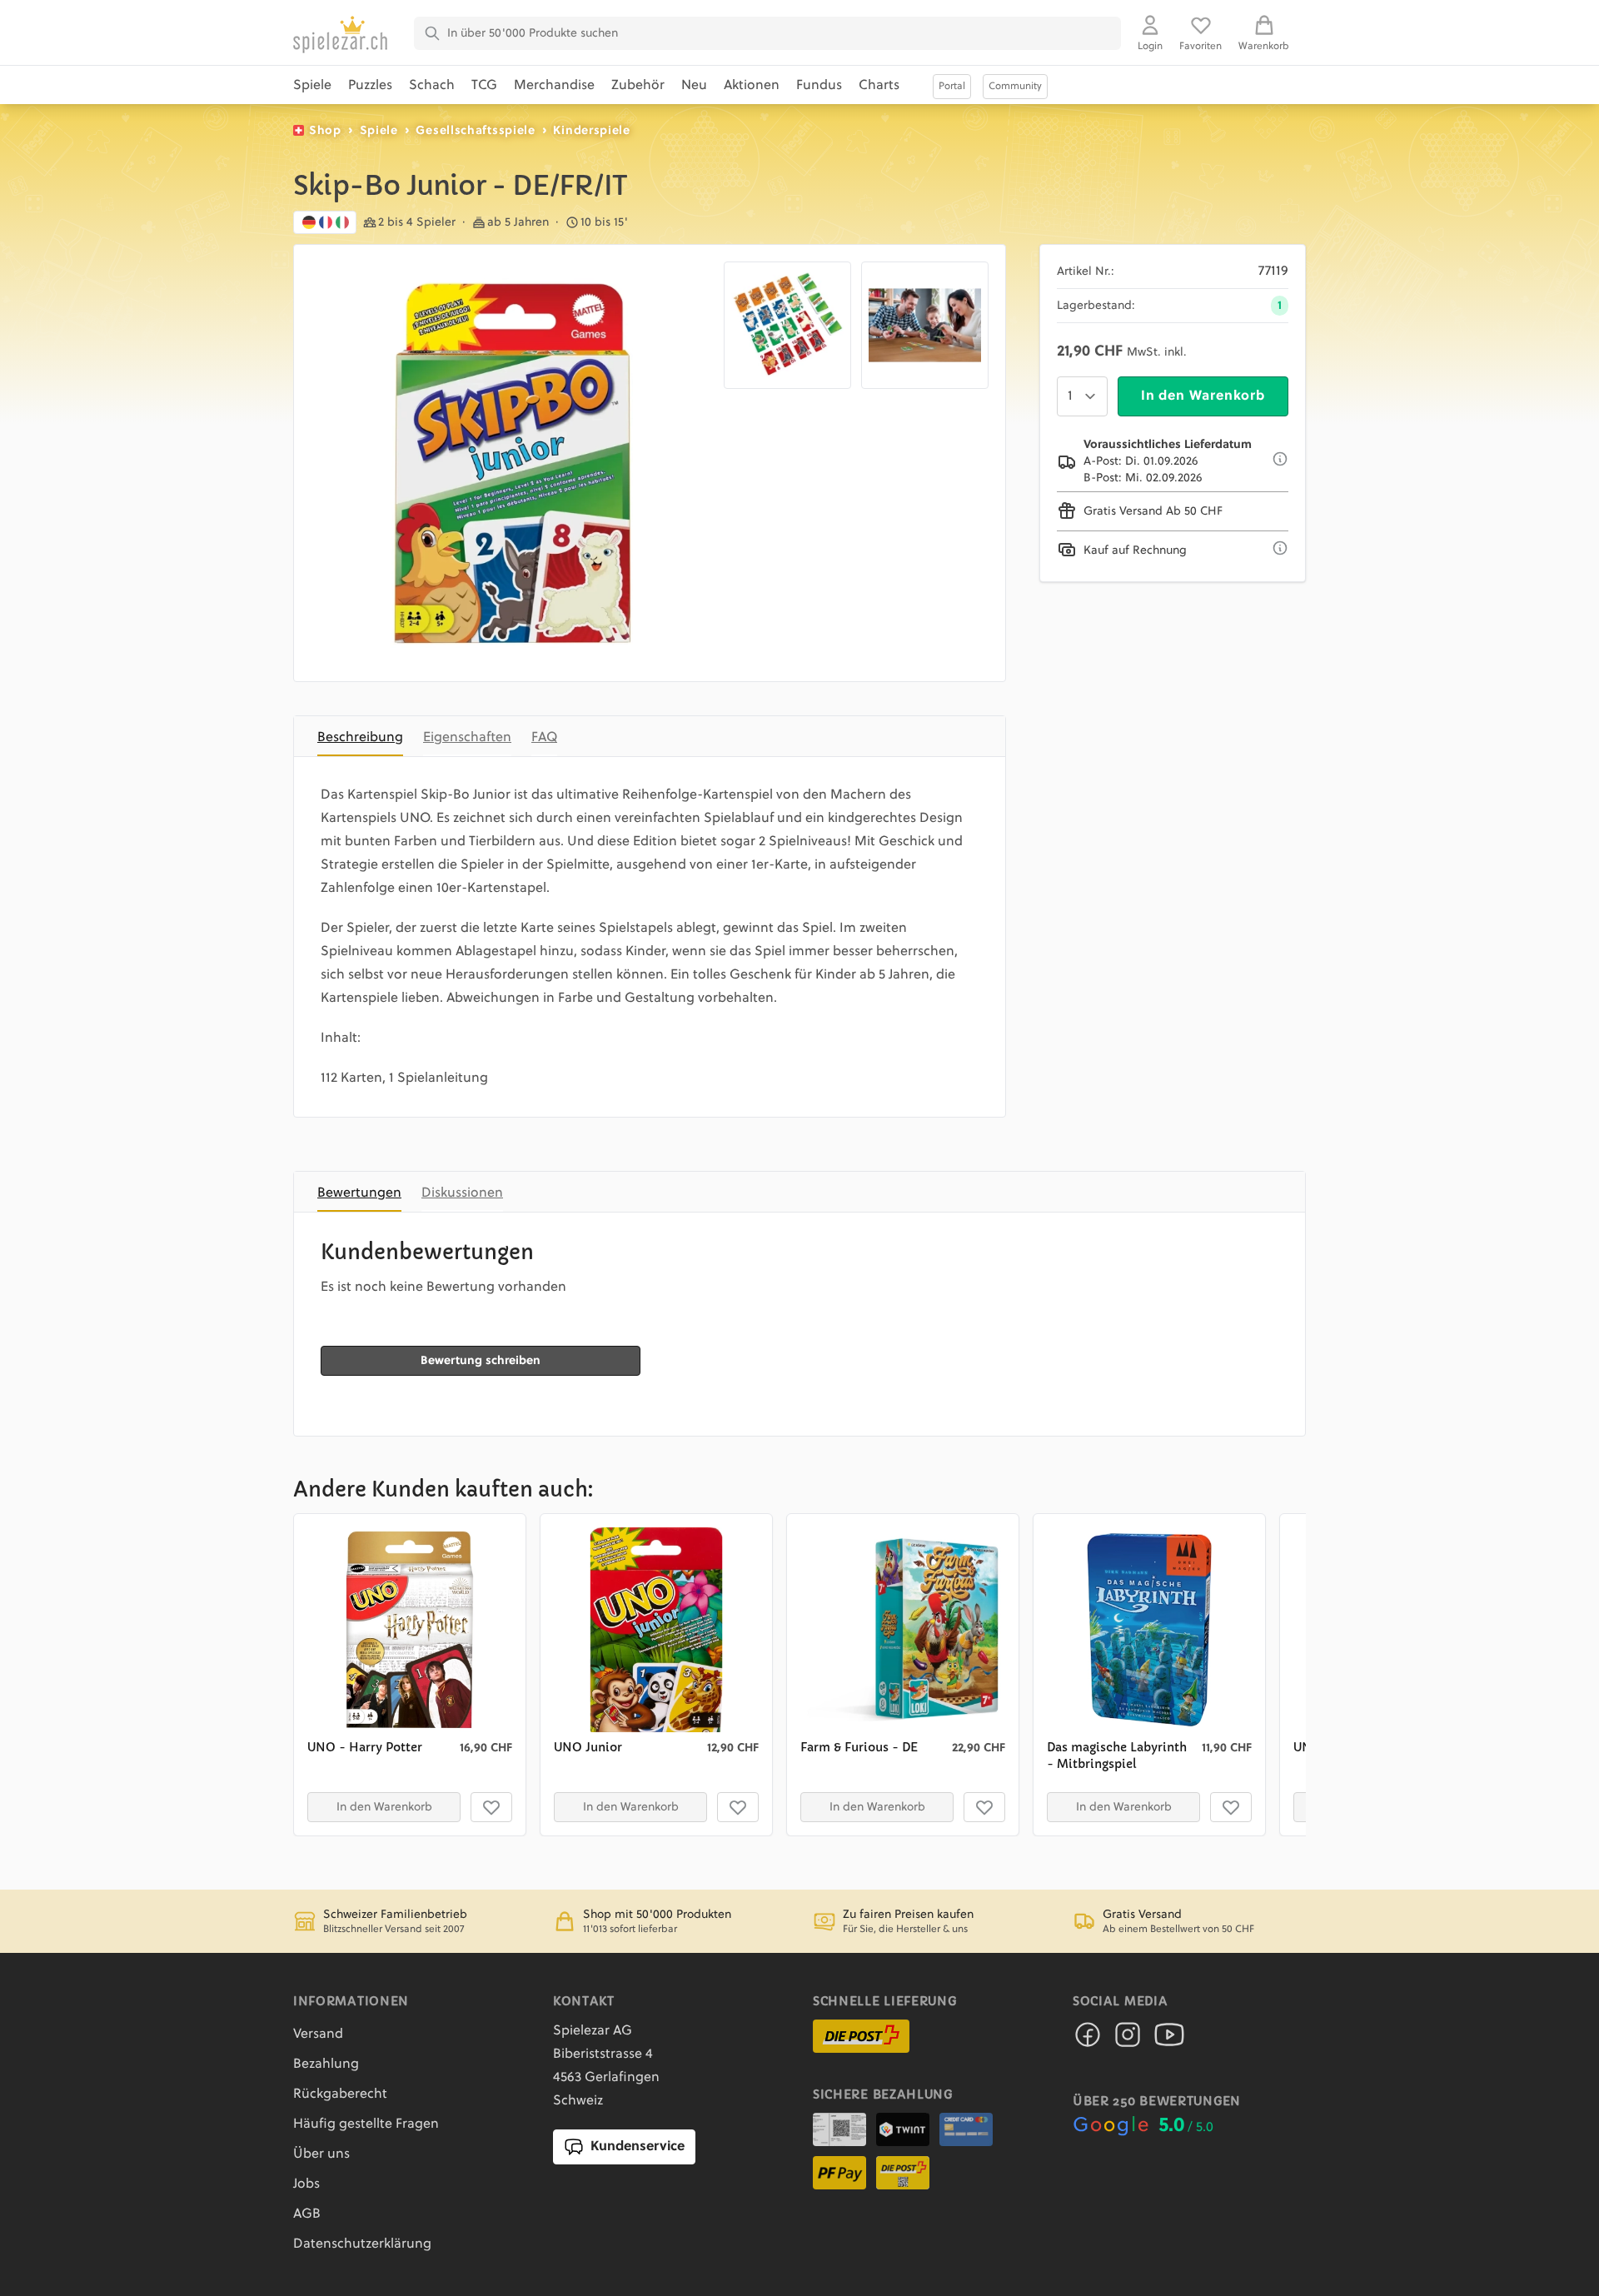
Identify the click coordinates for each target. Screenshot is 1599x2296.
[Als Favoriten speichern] (491, 1807)
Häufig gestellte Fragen (366, 2124)
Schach (432, 86)
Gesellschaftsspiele (475, 131)
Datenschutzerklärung (362, 2244)
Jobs (306, 2184)
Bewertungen (359, 1193)
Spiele (312, 86)
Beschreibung (360, 738)
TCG (484, 86)
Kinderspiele (591, 131)
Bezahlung (326, 2064)
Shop (325, 131)
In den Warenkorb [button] (384, 1807)
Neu (694, 86)
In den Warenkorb (1203, 396)
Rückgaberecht (340, 2094)
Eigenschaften (467, 738)
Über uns (321, 2154)
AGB (307, 2214)
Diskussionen (462, 1193)
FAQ (544, 738)
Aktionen (752, 86)
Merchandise (554, 86)
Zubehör (638, 86)
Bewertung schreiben (481, 1361)
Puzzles (370, 86)
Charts (879, 86)
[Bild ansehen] (512, 463)
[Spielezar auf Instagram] (1128, 2040)
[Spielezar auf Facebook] (1088, 2040)
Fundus (819, 86)
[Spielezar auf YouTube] (1169, 2040)
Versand (318, 2035)
